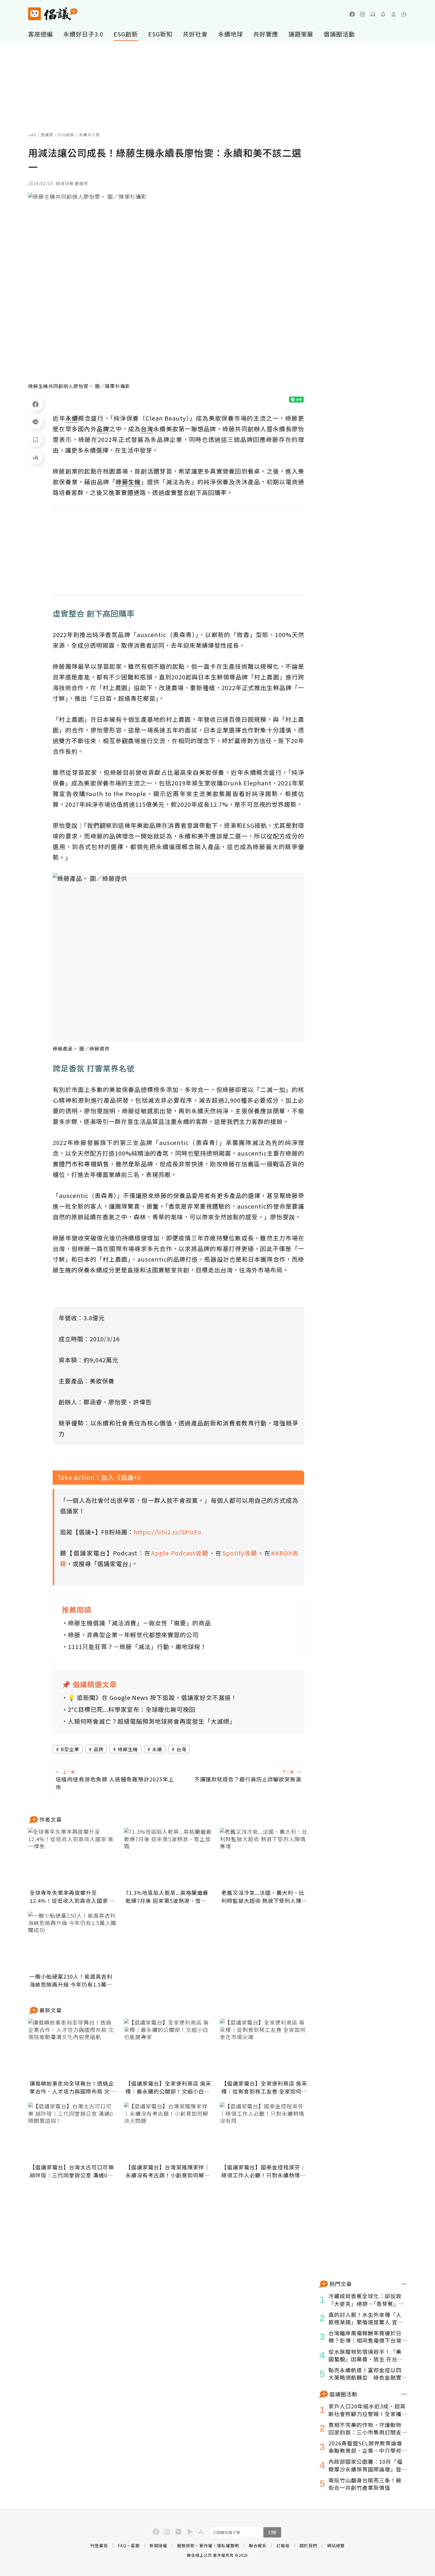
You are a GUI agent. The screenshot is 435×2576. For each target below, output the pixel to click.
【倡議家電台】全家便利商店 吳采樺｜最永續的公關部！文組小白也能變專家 (168, 2087)
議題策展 (301, 34)
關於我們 (308, 2545)
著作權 (206, 2545)
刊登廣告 (99, 2545)
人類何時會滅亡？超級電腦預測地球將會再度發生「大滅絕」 (152, 1721)
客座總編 (41, 34)
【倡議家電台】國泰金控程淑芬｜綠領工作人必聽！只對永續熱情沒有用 (264, 2171)
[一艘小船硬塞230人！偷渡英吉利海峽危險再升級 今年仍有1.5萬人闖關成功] (72, 1941)
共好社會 (195, 34)
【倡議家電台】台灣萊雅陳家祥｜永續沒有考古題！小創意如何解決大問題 (168, 2171)
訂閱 (272, 2532)
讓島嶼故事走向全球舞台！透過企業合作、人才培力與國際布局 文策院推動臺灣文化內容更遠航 (72, 2087)
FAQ (122, 2545)
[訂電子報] (383, 14)
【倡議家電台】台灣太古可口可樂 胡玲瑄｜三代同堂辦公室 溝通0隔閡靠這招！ (72, 2171)
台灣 (181, 1749)
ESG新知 (160, 34)
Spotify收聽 (240, 1553)
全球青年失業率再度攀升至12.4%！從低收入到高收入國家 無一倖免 (72, 1897)
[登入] (394, 14)
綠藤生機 (128, 1749)
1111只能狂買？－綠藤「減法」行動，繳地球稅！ (137, 1647)
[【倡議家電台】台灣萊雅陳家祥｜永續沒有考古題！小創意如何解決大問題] (168, 2132)
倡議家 (47, 135)
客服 (135, 2545)
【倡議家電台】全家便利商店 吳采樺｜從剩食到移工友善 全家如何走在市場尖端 (264, 2087)
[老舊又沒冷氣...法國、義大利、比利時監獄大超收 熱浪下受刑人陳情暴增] (264, 1858)
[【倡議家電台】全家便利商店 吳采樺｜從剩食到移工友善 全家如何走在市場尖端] (264, 2048)
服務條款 (186, 2545)
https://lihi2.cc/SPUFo (168, 1532)
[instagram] (362, 14)
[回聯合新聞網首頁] (34, 14)
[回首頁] (53, 14)
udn (32, 135)
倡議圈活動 (339, 34)
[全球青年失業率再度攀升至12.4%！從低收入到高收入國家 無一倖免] (72, 1858)
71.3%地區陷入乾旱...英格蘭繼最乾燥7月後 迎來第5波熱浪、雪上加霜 (167, 1897)
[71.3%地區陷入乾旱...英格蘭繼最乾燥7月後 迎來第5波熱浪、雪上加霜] (168, 1858)
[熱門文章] (404, 2284)
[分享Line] (36, 422)
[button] (404, 14)
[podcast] (373, 14)
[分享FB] (36, 404)
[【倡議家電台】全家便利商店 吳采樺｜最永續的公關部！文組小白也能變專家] (168, 2048)
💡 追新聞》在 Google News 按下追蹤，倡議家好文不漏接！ (152, 1697)
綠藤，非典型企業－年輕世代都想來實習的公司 (133, 1635)
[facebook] (352, 14)
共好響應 (266, 34)
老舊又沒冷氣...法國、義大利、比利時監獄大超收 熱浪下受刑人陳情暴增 (264, 1897)
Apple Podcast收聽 (180, 1553)
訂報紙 (283, 2545)
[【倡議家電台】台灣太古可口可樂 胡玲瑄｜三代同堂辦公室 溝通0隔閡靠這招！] (72, 2132)
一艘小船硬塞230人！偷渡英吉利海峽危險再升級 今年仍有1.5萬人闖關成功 (71, 1980)
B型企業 (70, 1749)
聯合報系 (258, 2545)
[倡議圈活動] (404, 2394)
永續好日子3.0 (83, 34)
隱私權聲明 (228, 2545)
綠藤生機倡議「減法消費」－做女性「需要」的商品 (140, 1623)
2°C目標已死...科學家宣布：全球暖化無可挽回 (132, 1709)
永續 (157, 1749)
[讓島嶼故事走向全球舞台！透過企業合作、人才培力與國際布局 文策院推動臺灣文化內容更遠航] (72, 2048)
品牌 (99, 1749)
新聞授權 (158, 2545)
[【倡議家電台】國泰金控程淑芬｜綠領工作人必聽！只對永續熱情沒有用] (264, 2132)
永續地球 (231, 34)
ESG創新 (126, 34)
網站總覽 (336, 2545)
